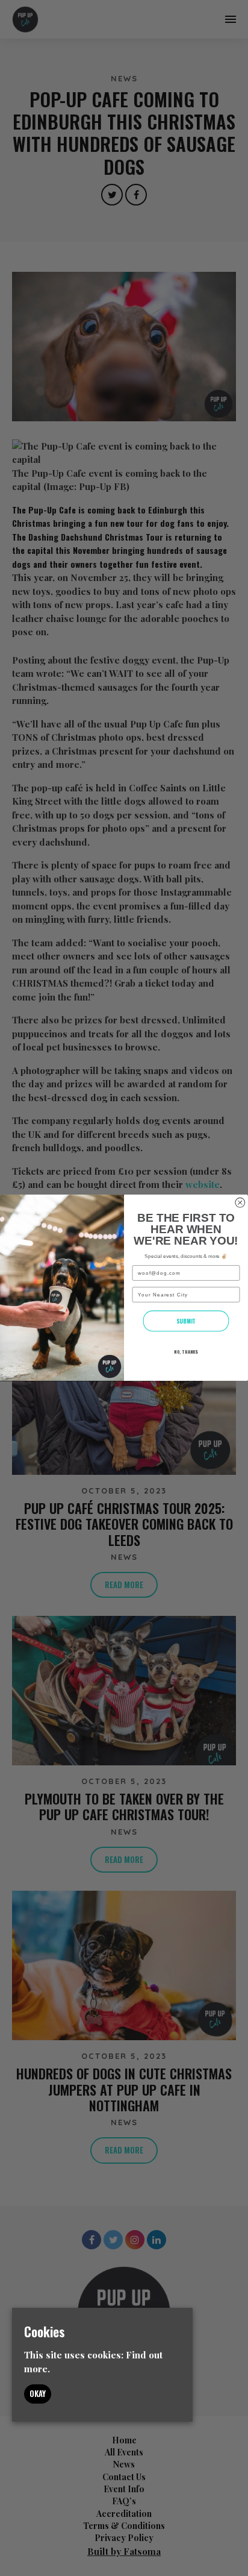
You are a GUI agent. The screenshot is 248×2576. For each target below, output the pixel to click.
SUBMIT (186, 1321)
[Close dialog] (240, 1203)
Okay (38, 2393)
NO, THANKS (186, 1352)
